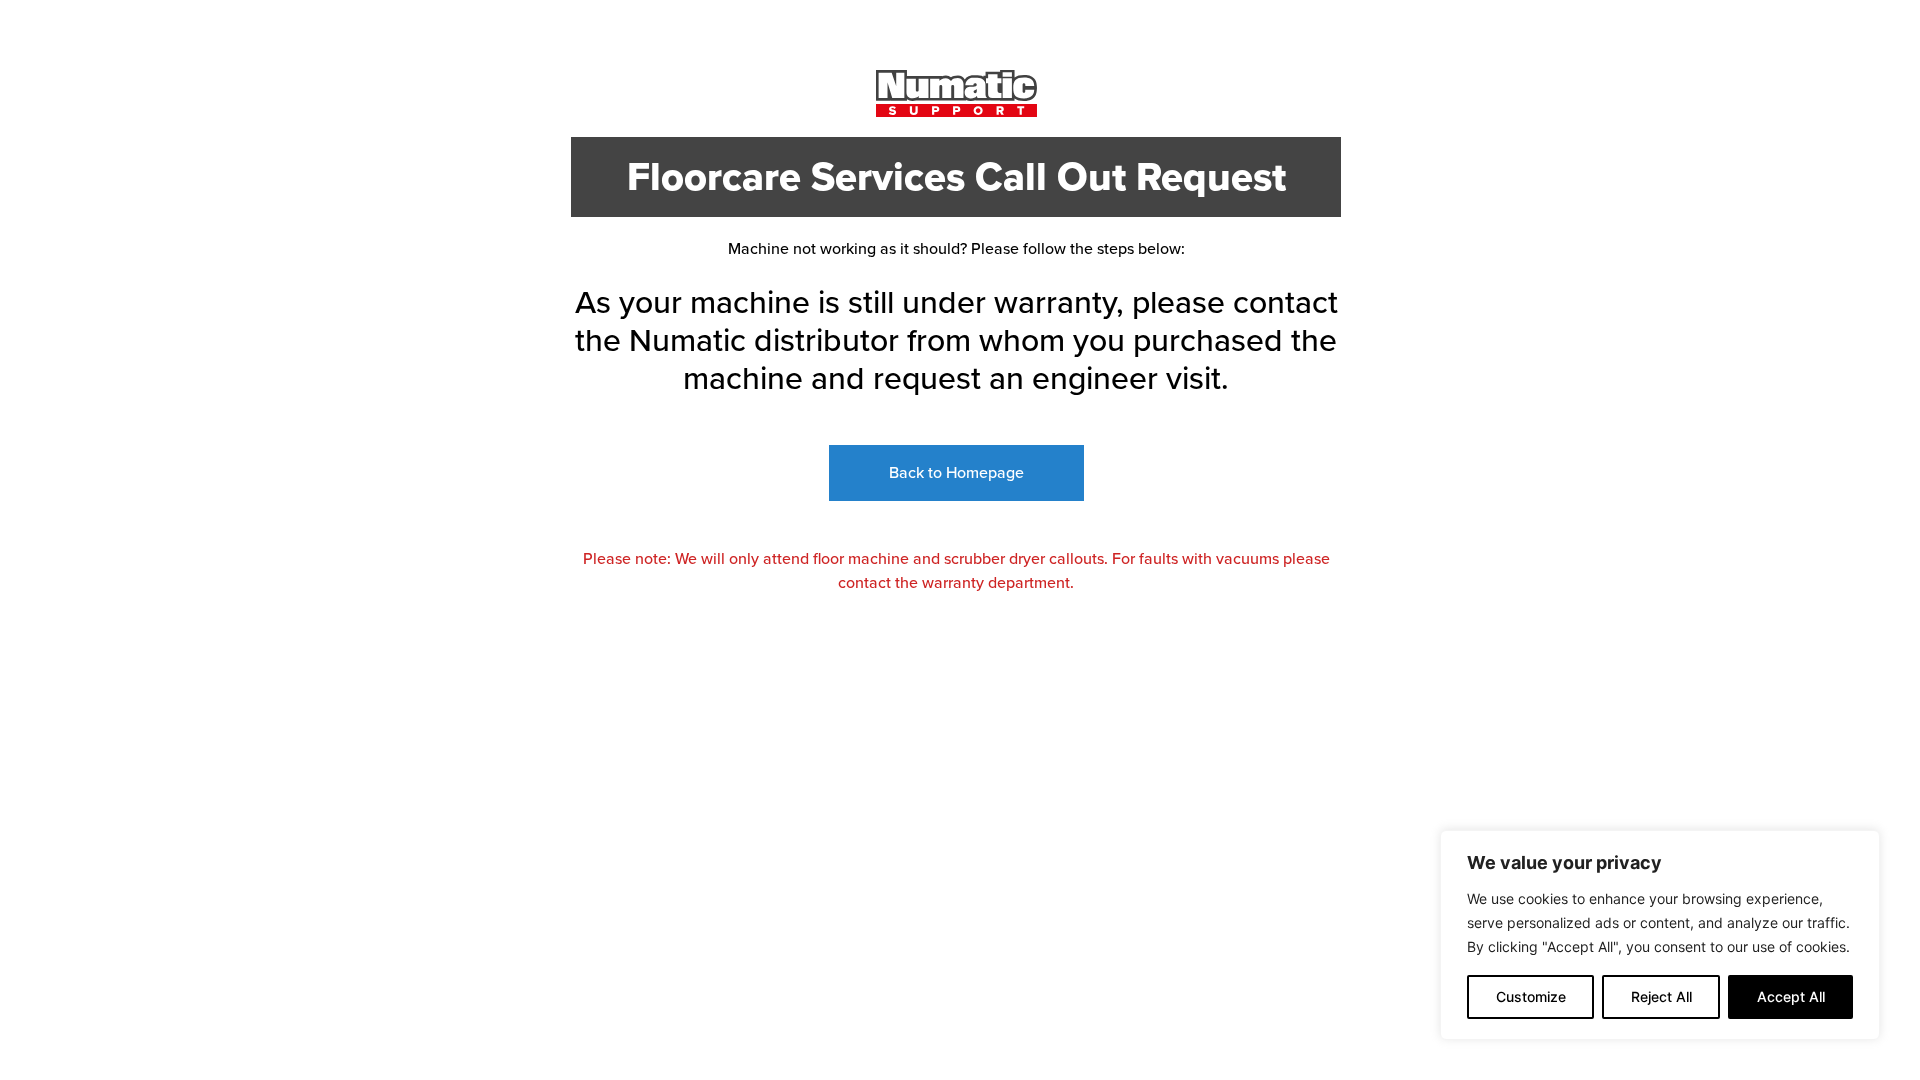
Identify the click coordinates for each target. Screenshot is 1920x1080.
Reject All (1661, 996)
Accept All (1791, 996)
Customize (1531, 996)
